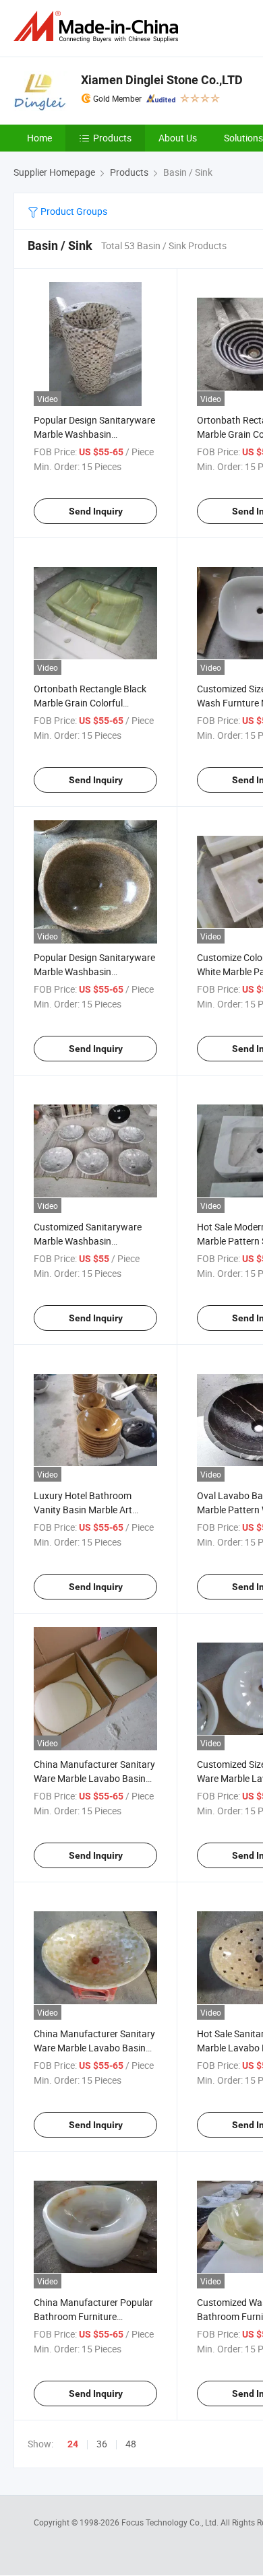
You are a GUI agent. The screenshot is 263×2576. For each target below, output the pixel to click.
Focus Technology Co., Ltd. (171, 2522)
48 (131, 2444)
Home (39, 138)
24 (73, 2444)
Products (112, 138)
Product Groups (73, 211)
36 (102, 2444)
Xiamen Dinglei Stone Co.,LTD (162, 80)
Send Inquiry (96, 511)
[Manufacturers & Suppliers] (98, 27)
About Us (178, 138)
